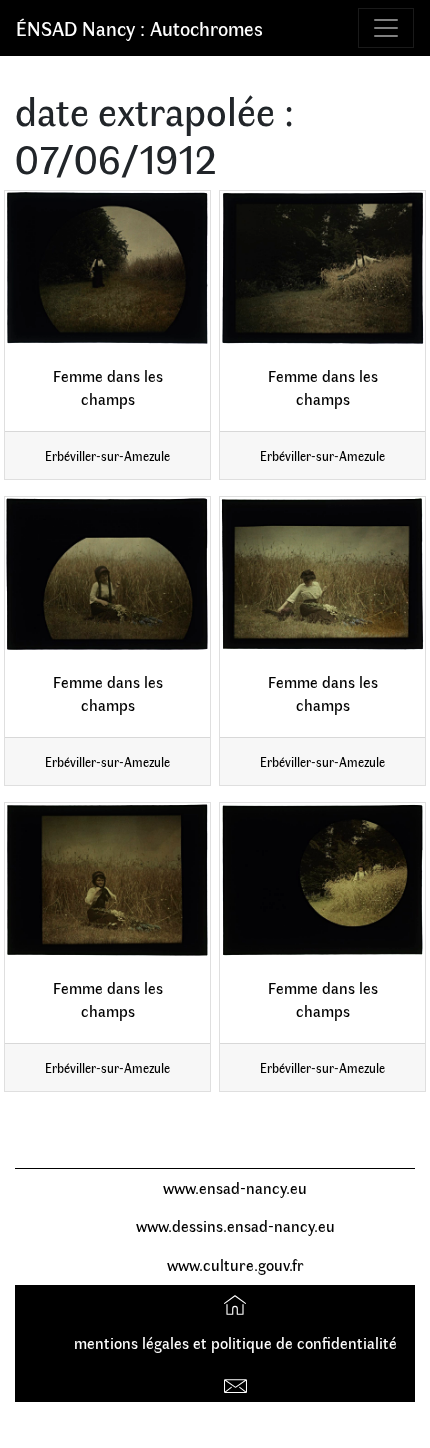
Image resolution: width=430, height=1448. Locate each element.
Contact (237, 1381)
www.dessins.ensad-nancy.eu (235, 1225)
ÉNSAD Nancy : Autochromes (139, 27)
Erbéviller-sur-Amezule (107, 455)
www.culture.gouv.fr (235, 1264)
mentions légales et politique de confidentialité (235, 1342)
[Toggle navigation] (386, 28)
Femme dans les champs (108, 387)
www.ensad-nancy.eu (235, 1187)
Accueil (237, 1303)
